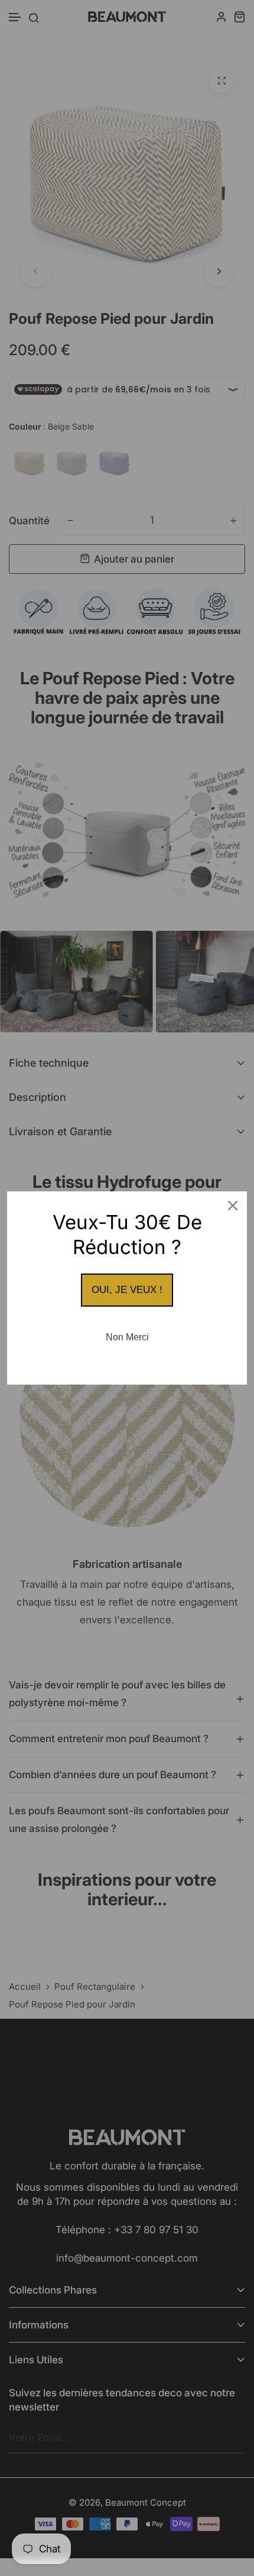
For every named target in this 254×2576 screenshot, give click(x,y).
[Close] (233, 1206)
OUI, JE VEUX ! (127, 1290)
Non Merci (127, 1337)
